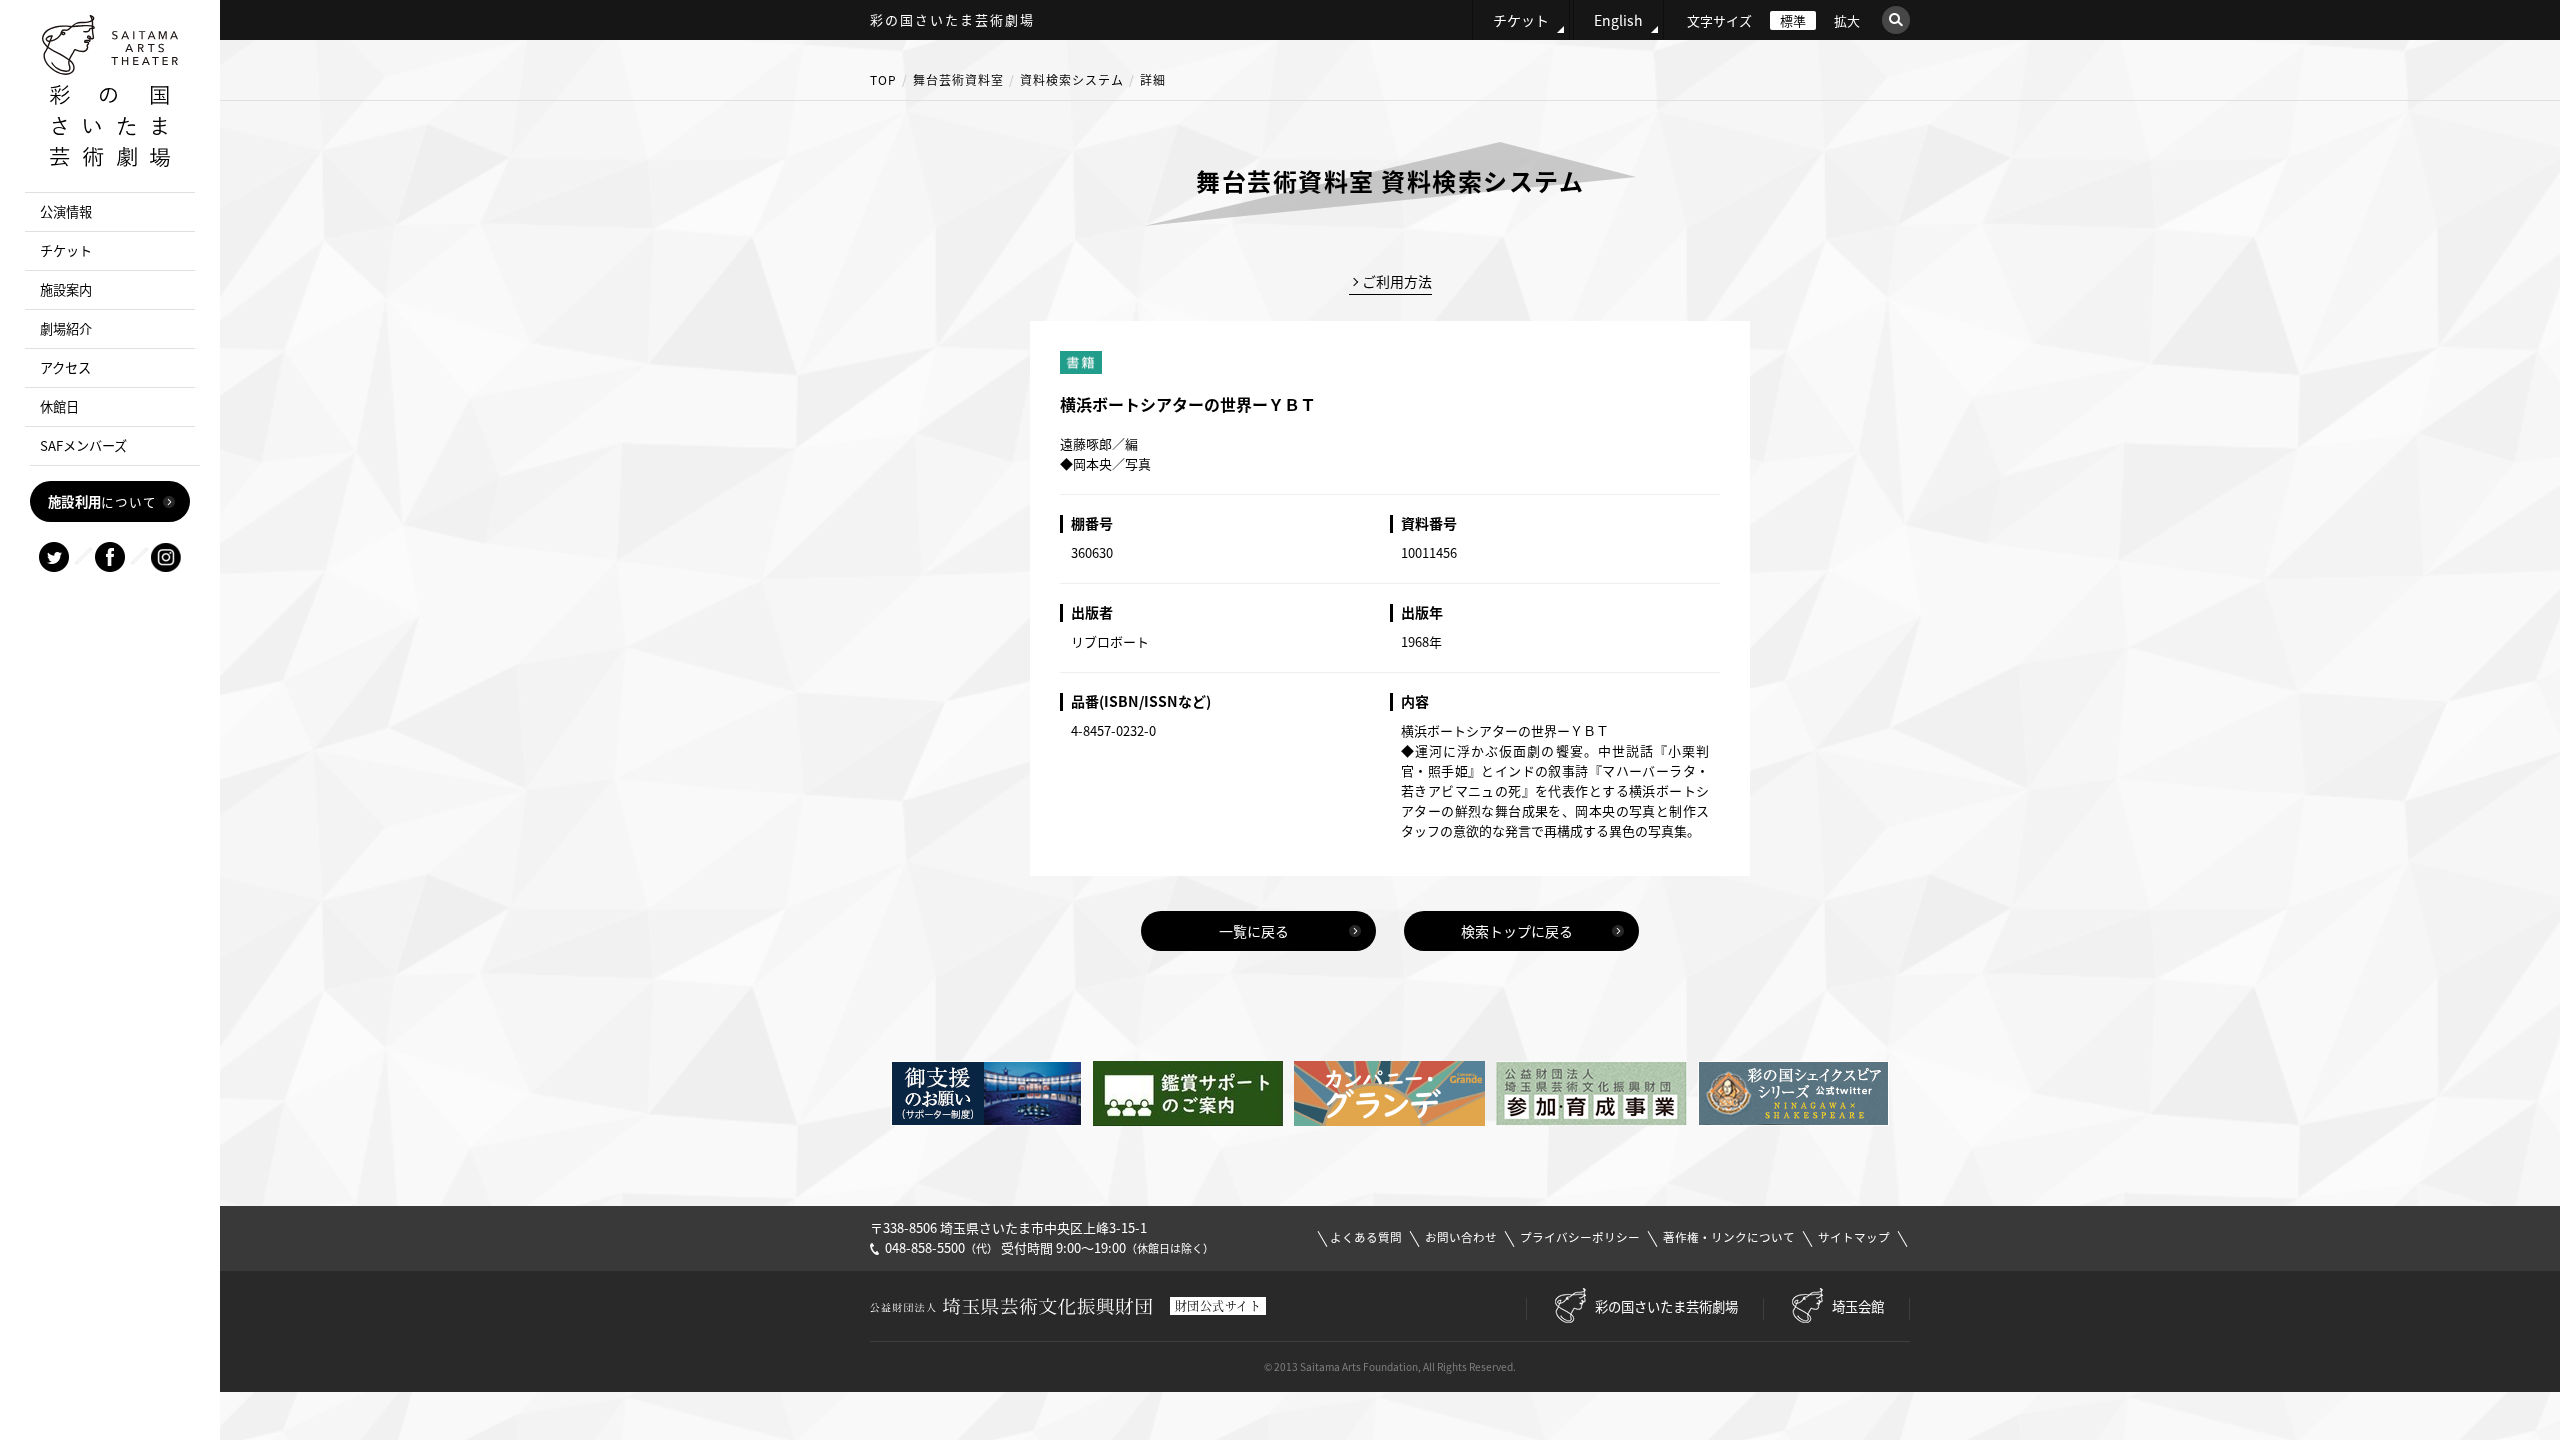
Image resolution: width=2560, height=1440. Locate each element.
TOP (883, 80)
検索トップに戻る (1517, 931)
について (102, 501)
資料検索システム (1072, 80)
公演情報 (66, 211)
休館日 (59, 406)
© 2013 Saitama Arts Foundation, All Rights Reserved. (1390, 1366)
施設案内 (66, 289)
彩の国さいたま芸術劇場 (1666, 1306)
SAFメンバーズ (83, 445)
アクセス (65, 367)
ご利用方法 (1397, 281)
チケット (1521, 20)
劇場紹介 (66, 328)
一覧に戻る (1254, 931)
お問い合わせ (1461, 1237)
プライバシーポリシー (1580, 1237)
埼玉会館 (1858, 1306)
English (1618, 20)
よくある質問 (1366, 1237)
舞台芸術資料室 (958, 80)
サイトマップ (1854, 1237)
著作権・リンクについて (1729, 1237)
